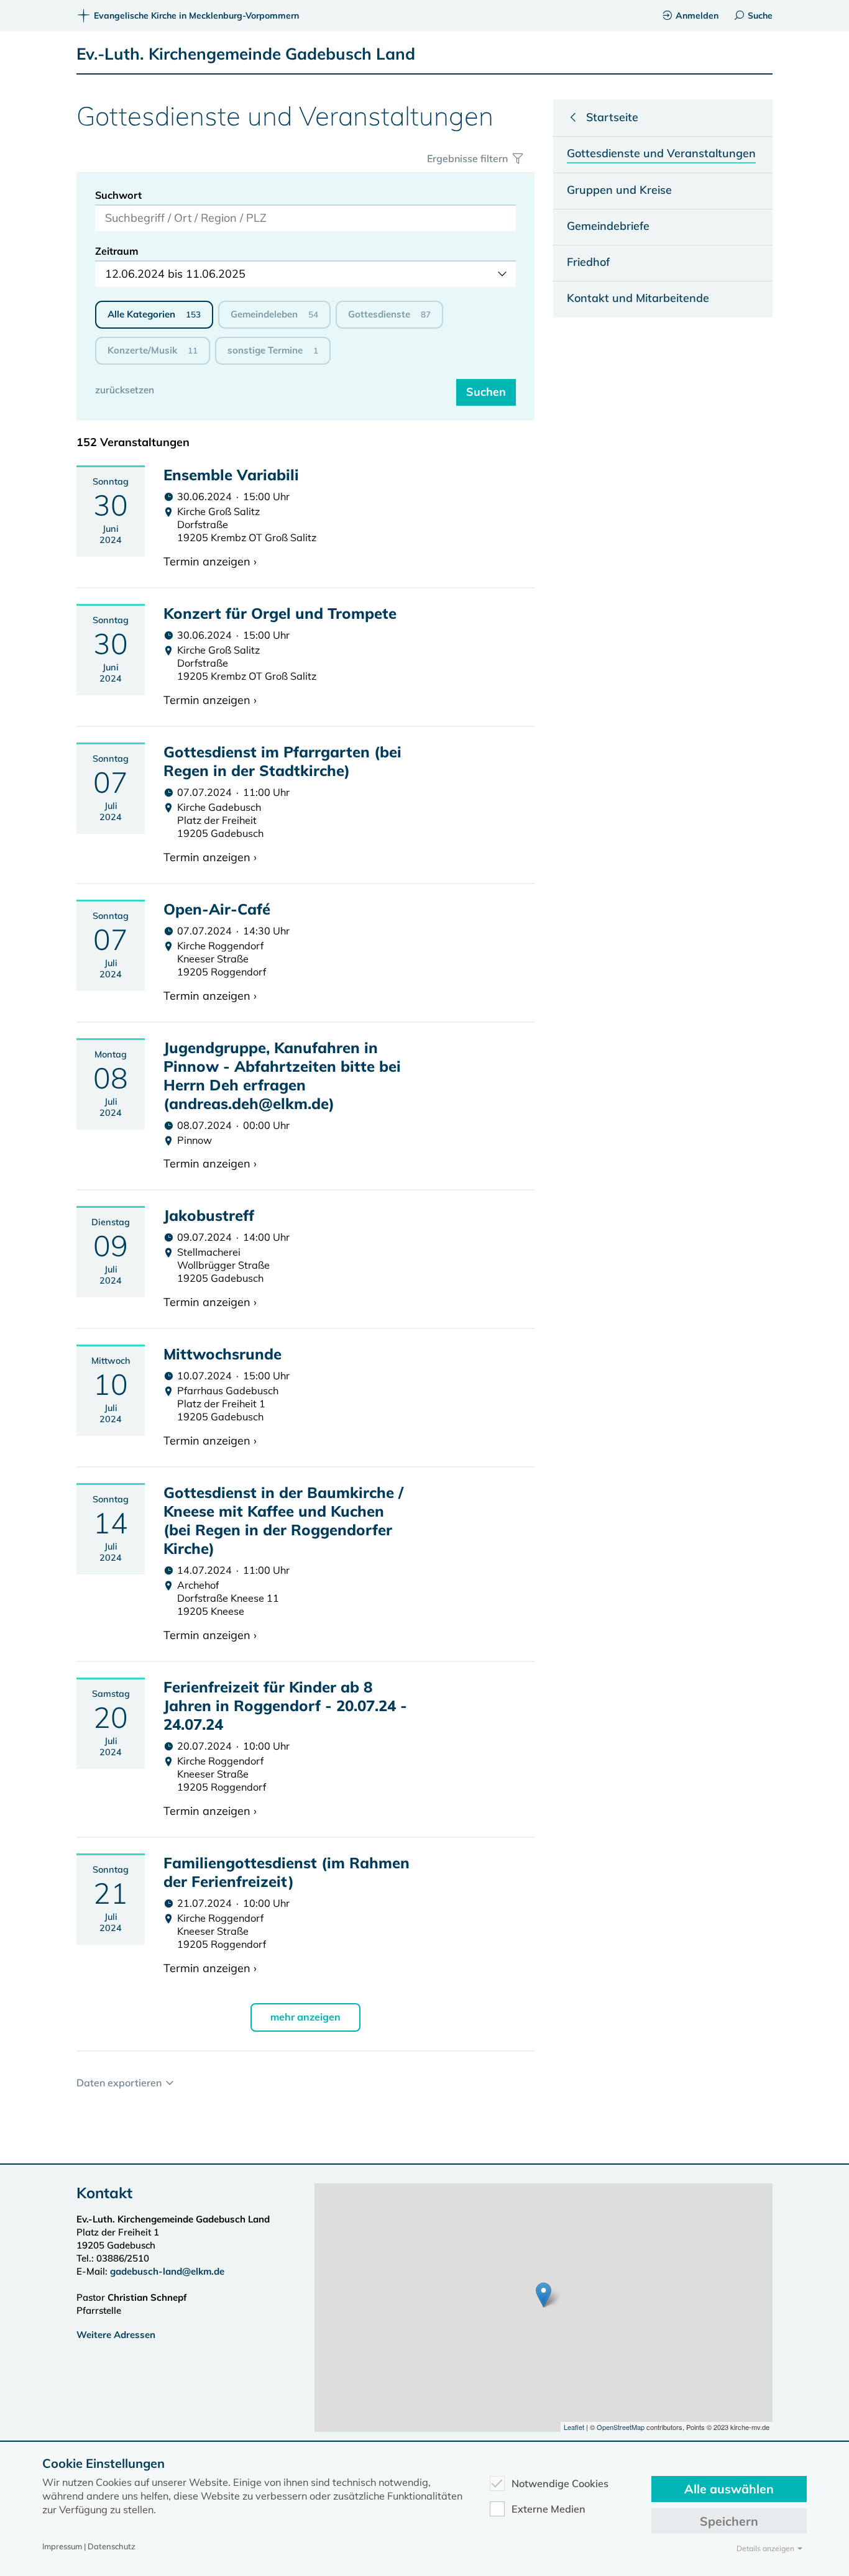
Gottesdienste (389, 314)
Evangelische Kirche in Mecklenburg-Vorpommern (196, 16)
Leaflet (574, 2427)
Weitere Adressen (116, 2335)
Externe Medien (548, 2509)
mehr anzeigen (305, 2017)
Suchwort (118, 195)
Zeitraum (117, 251)
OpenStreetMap (621, 2427)
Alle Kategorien (154, 314)
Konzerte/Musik (153, 350)
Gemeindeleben (274, 314)
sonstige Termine (273, 350)
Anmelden (697, 16)
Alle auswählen (729, 2489)
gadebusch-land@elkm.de (167, 2271)
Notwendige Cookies (560, 2483)
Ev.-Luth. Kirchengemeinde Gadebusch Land (246, 54)
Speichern (729, 2521)
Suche (760, 16)
